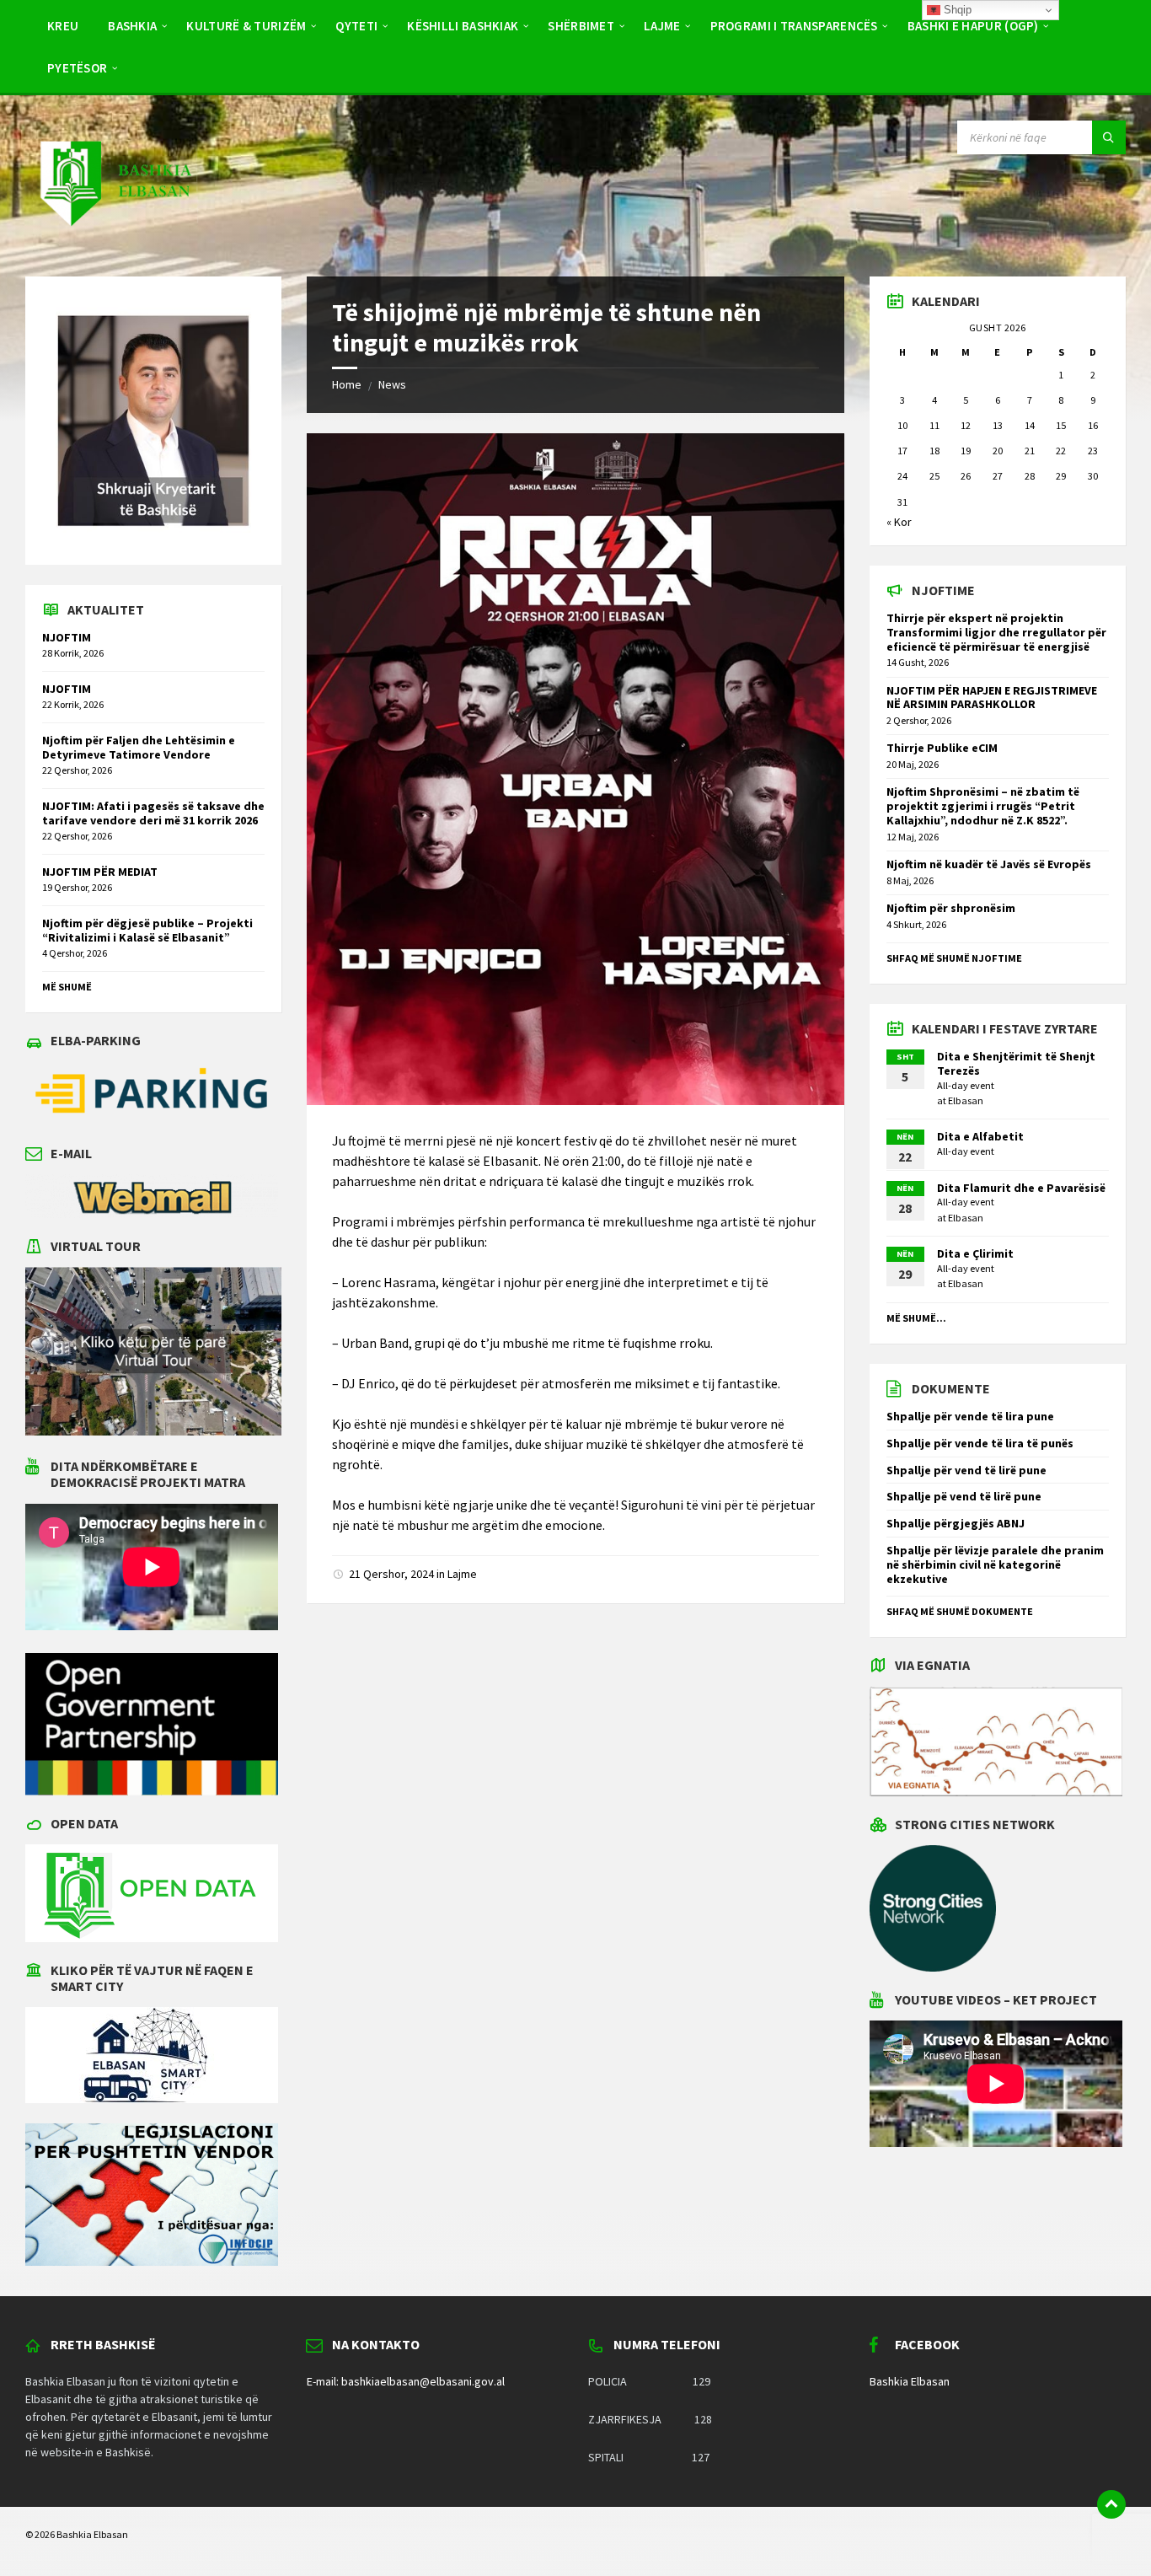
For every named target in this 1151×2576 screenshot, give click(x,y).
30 (1093, 476)
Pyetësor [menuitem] (77, 68)
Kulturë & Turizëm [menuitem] (246, 26)
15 (1061, 425)
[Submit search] (1109, 137)
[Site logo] (115, 243)
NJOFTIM (67, 637)
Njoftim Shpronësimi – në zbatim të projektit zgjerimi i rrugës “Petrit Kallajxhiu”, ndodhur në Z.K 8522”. (983, 806)
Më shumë (67, 987)
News (392, 384)
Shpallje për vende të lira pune (970, 1416)
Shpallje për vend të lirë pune (966, 1470)
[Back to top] (1111, 2504)
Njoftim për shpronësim (951, 908)
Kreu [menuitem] (63, 26)
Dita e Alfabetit (980, 1136)
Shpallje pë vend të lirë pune (964, 1496)
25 (934, 476)
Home (347, 384)
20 (998, 451)
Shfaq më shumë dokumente (960, 1611)
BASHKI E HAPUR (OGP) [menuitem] (973, 26)
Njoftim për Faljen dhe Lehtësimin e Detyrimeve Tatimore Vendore (139, 747)
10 (902, 425)
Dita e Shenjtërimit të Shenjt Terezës (1016, 1063)
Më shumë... (916, 1318)
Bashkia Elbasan (910, 2381)
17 (902, 451)
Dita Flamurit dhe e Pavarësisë (1021, 1188)
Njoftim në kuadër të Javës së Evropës (989, 864)
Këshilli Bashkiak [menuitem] (463, 26)
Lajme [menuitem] (662, 26)
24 (902, 476)
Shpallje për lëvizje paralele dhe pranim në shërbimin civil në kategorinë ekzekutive (995, 1564)
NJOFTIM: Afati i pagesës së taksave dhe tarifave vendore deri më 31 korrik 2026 (153, 813)
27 (998, 476)
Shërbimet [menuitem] (581, 26)
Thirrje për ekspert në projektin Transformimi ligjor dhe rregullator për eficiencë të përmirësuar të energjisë (996, 632)
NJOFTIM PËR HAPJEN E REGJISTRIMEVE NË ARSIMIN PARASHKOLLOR (992, 698)
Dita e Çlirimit (975, 1253)
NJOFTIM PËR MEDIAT (100, 872)
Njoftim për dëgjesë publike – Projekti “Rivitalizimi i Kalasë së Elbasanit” (147, 930)
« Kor (899, 522)
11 (934, 425)
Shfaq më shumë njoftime (954, 958)
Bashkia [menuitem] (132, 26)
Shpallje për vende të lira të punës (980, 1443)
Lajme (462, 1574)
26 (966, 476)
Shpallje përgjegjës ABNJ (956, 1523)
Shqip (956, 10)
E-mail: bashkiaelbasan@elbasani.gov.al (406, 2381)
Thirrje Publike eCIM (942, 748)
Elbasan (966, 1100)
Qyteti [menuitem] (356, 26)
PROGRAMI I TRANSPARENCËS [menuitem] (794, 26)
